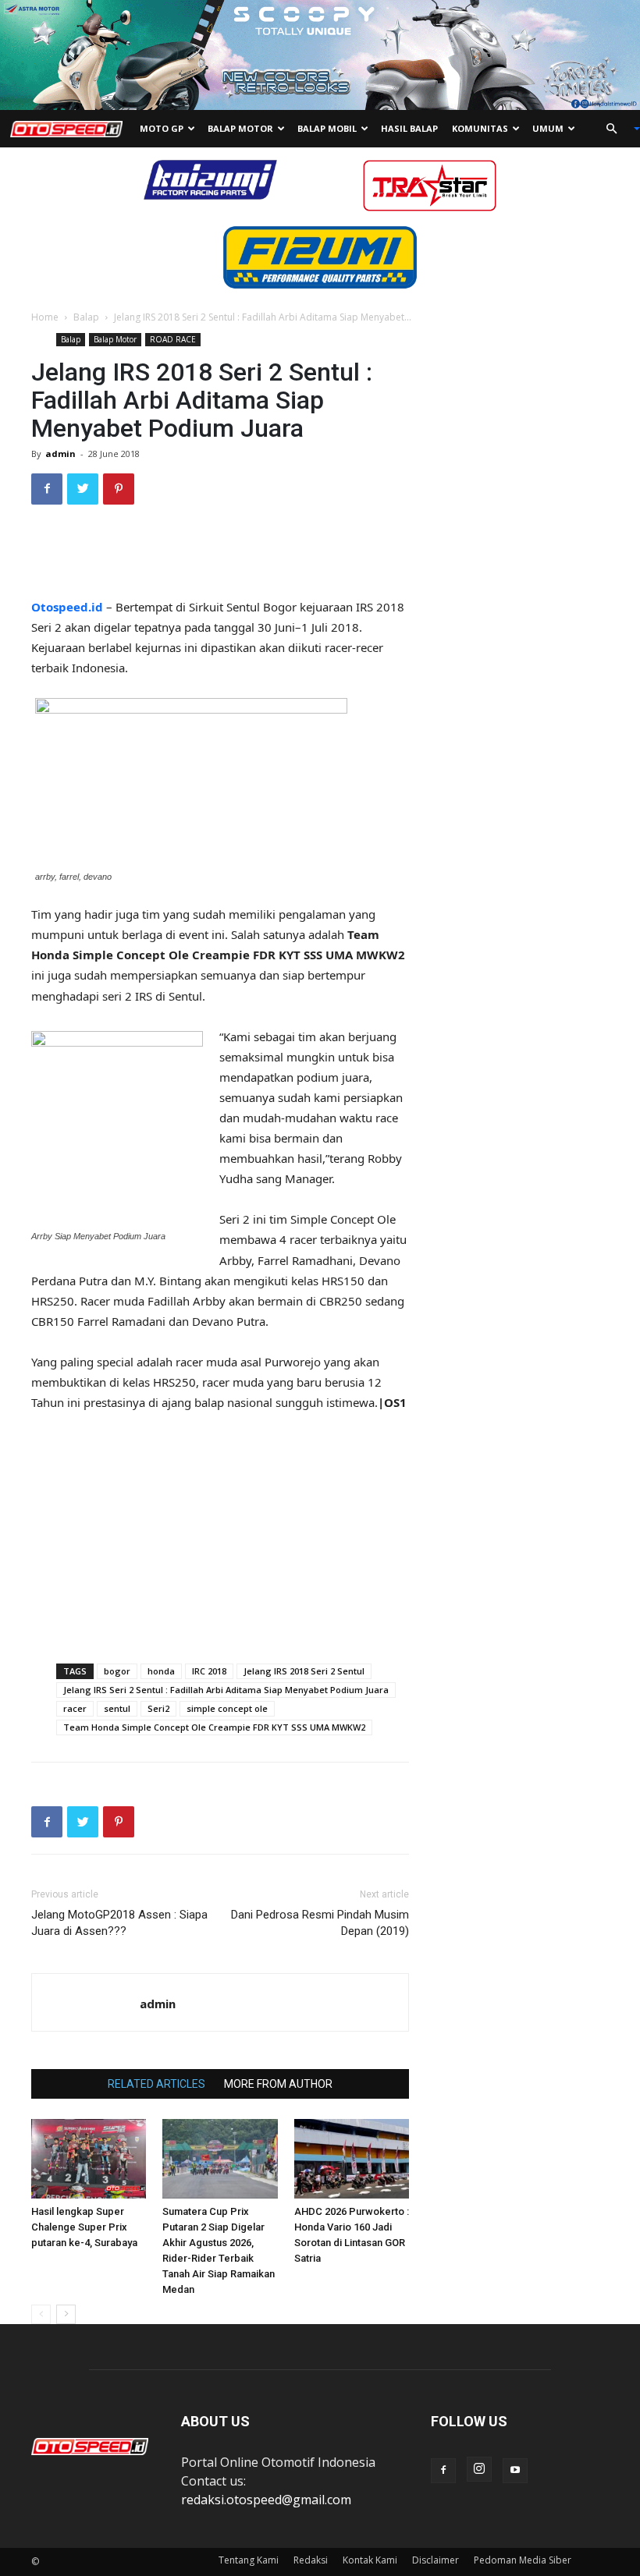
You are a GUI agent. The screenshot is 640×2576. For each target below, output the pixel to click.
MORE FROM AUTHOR (278, 2084)
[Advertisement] (220, 557)
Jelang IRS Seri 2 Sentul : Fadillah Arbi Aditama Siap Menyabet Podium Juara (226, 1690)
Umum (548, 128)
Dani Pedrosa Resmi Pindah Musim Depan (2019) (320, 1923)
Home (45, 317)
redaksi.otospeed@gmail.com (266, 2500)
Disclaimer (436, 2560)
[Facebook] (443, 2471)
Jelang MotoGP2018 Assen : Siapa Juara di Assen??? (119, 1923)
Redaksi (311, 2560)
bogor (117, 1671)
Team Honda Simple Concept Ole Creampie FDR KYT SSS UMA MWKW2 (214, 1727)
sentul (117, 1708)
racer (75, 1708)
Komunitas (480, 128)
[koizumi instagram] (211, 179)
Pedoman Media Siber (523, 2560)
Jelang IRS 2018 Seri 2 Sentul (304, 1671)
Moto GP (162, 128)
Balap (86, 317)
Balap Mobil (327, 128)
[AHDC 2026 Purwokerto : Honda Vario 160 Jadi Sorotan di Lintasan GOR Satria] (352, 2158)
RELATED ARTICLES (156, 2084)
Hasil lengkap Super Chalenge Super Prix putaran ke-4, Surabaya (84, 2227)
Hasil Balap (409, 128)
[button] (617, 129)
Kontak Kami (370, 2560)
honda (161, 1671)
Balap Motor (240, 128)
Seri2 (158, 1708)
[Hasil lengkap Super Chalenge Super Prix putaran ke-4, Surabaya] (89, 2158)
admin (60, 454)
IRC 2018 (209, 1671)
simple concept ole (227, 1708)
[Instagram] (479, 2469)
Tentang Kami (249, 2560)
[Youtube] (515, 2471)
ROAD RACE (173, 339)
